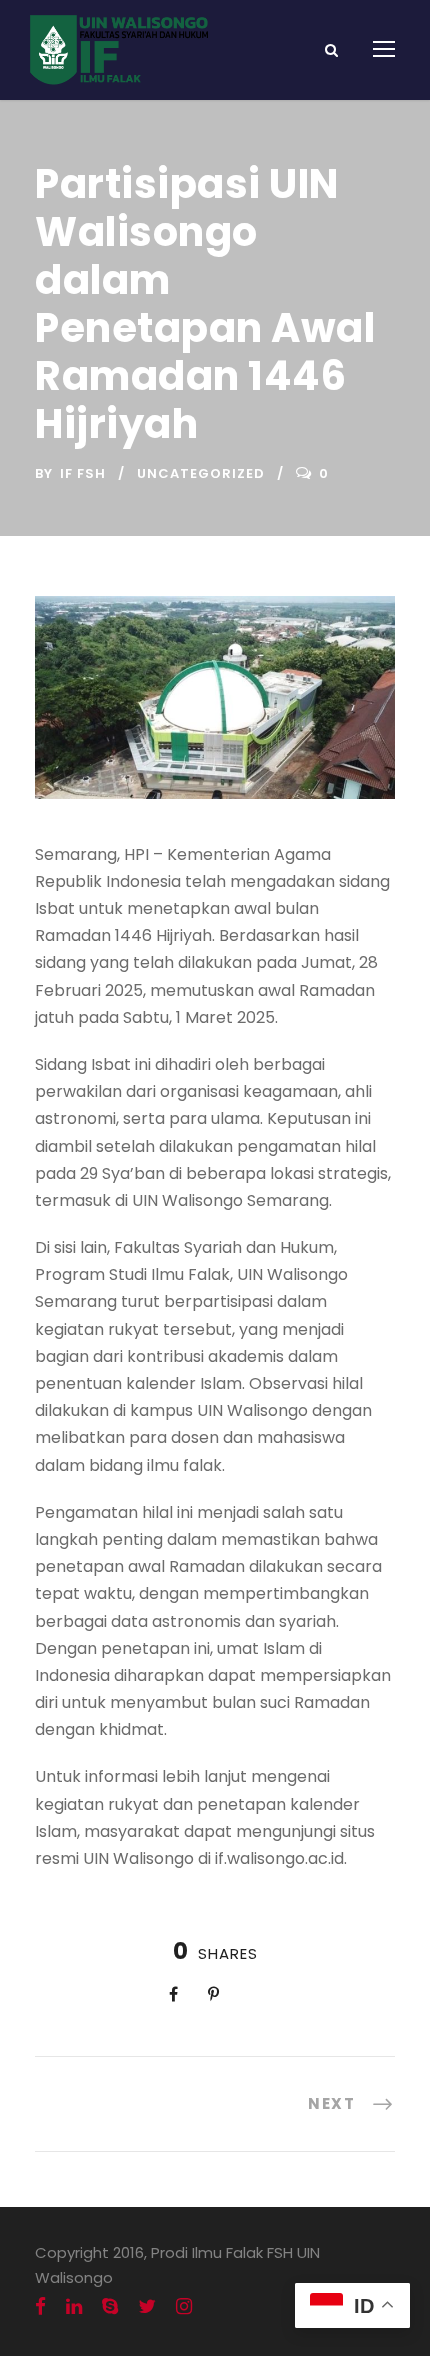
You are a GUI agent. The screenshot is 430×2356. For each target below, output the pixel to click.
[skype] (110, 2307)
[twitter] (147, 2307)
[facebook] (40, 2307)
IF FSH (83, 473)
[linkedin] (74, 2307)
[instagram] (184, 2307)
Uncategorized (201, 473)
